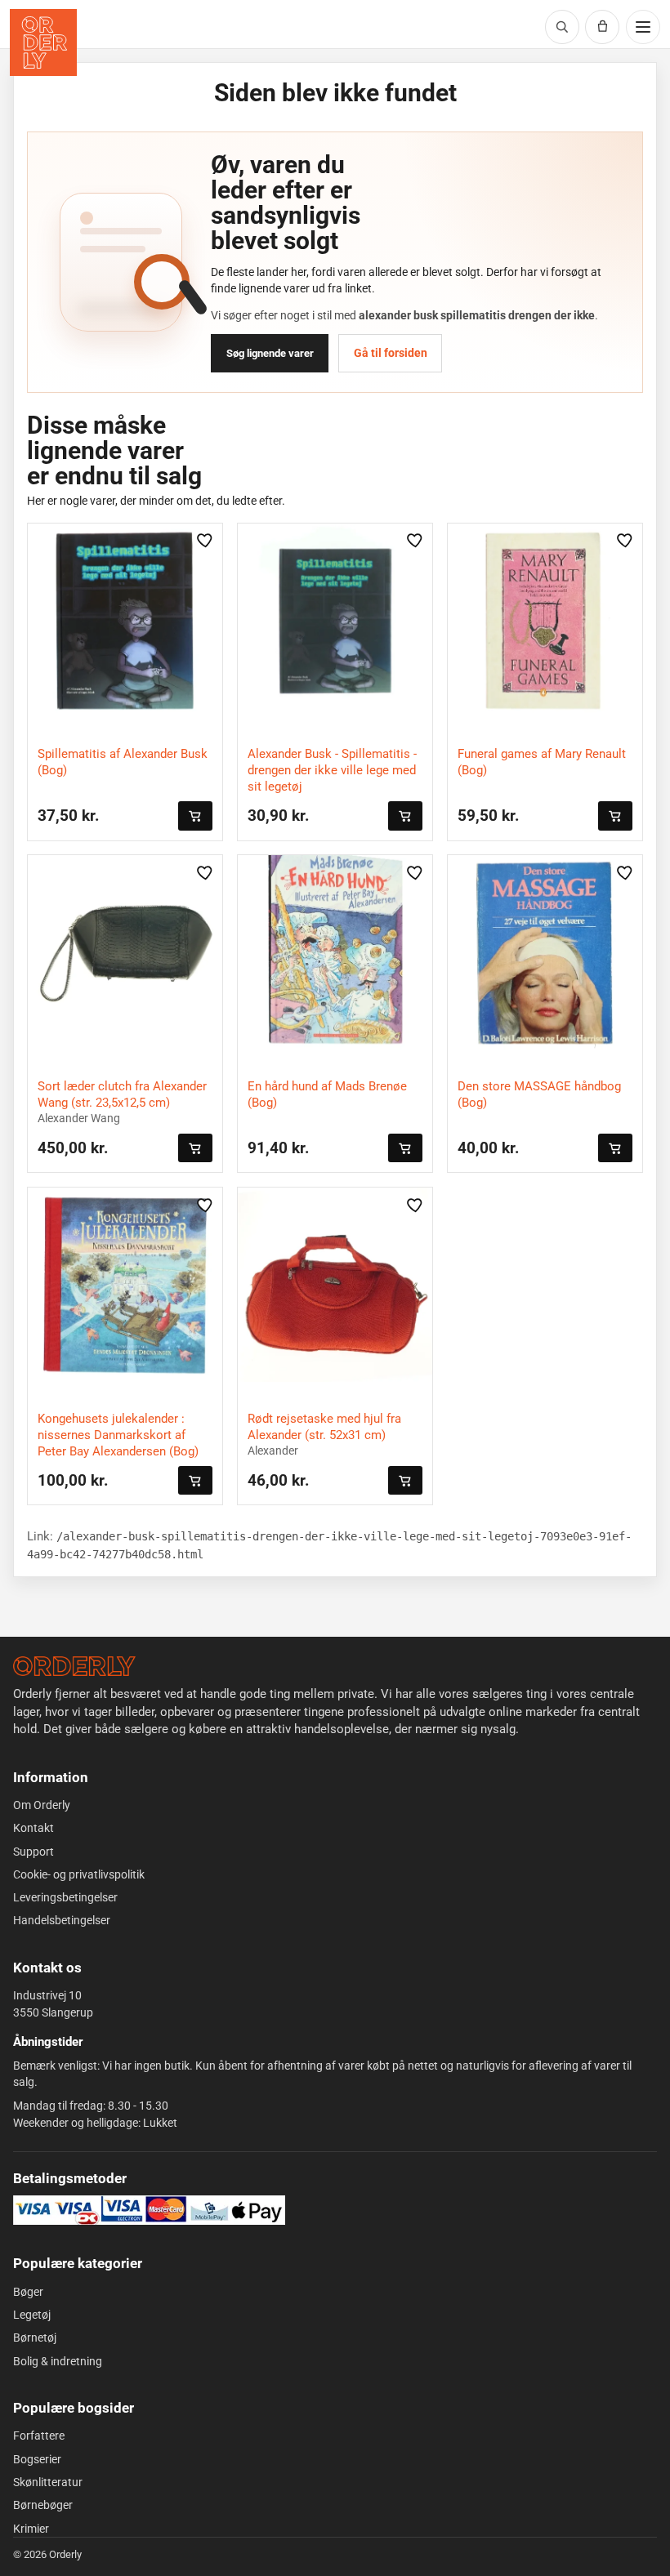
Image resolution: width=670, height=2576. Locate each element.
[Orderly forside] (43, 42)
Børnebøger (43, 2505)
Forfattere (39, 2436)
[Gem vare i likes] (205, 541)
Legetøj (32, 2315)
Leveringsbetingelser (65, 1897)
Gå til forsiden (391, 353)
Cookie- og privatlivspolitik (79, 1874)
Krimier (31, 2529)
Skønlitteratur (48, 2482)
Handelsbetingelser (62, 1920)
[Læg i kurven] (195, 816)
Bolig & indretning (58, 2361)
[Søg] (562, 27)
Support (33, 1852)
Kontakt (33, 1828)
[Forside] (74, 1666)
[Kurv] (602, 27)
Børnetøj (35, 2338)
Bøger (28, 2292)
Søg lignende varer (270, 353)
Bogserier (37, 2459)
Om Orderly (42, 1805)
